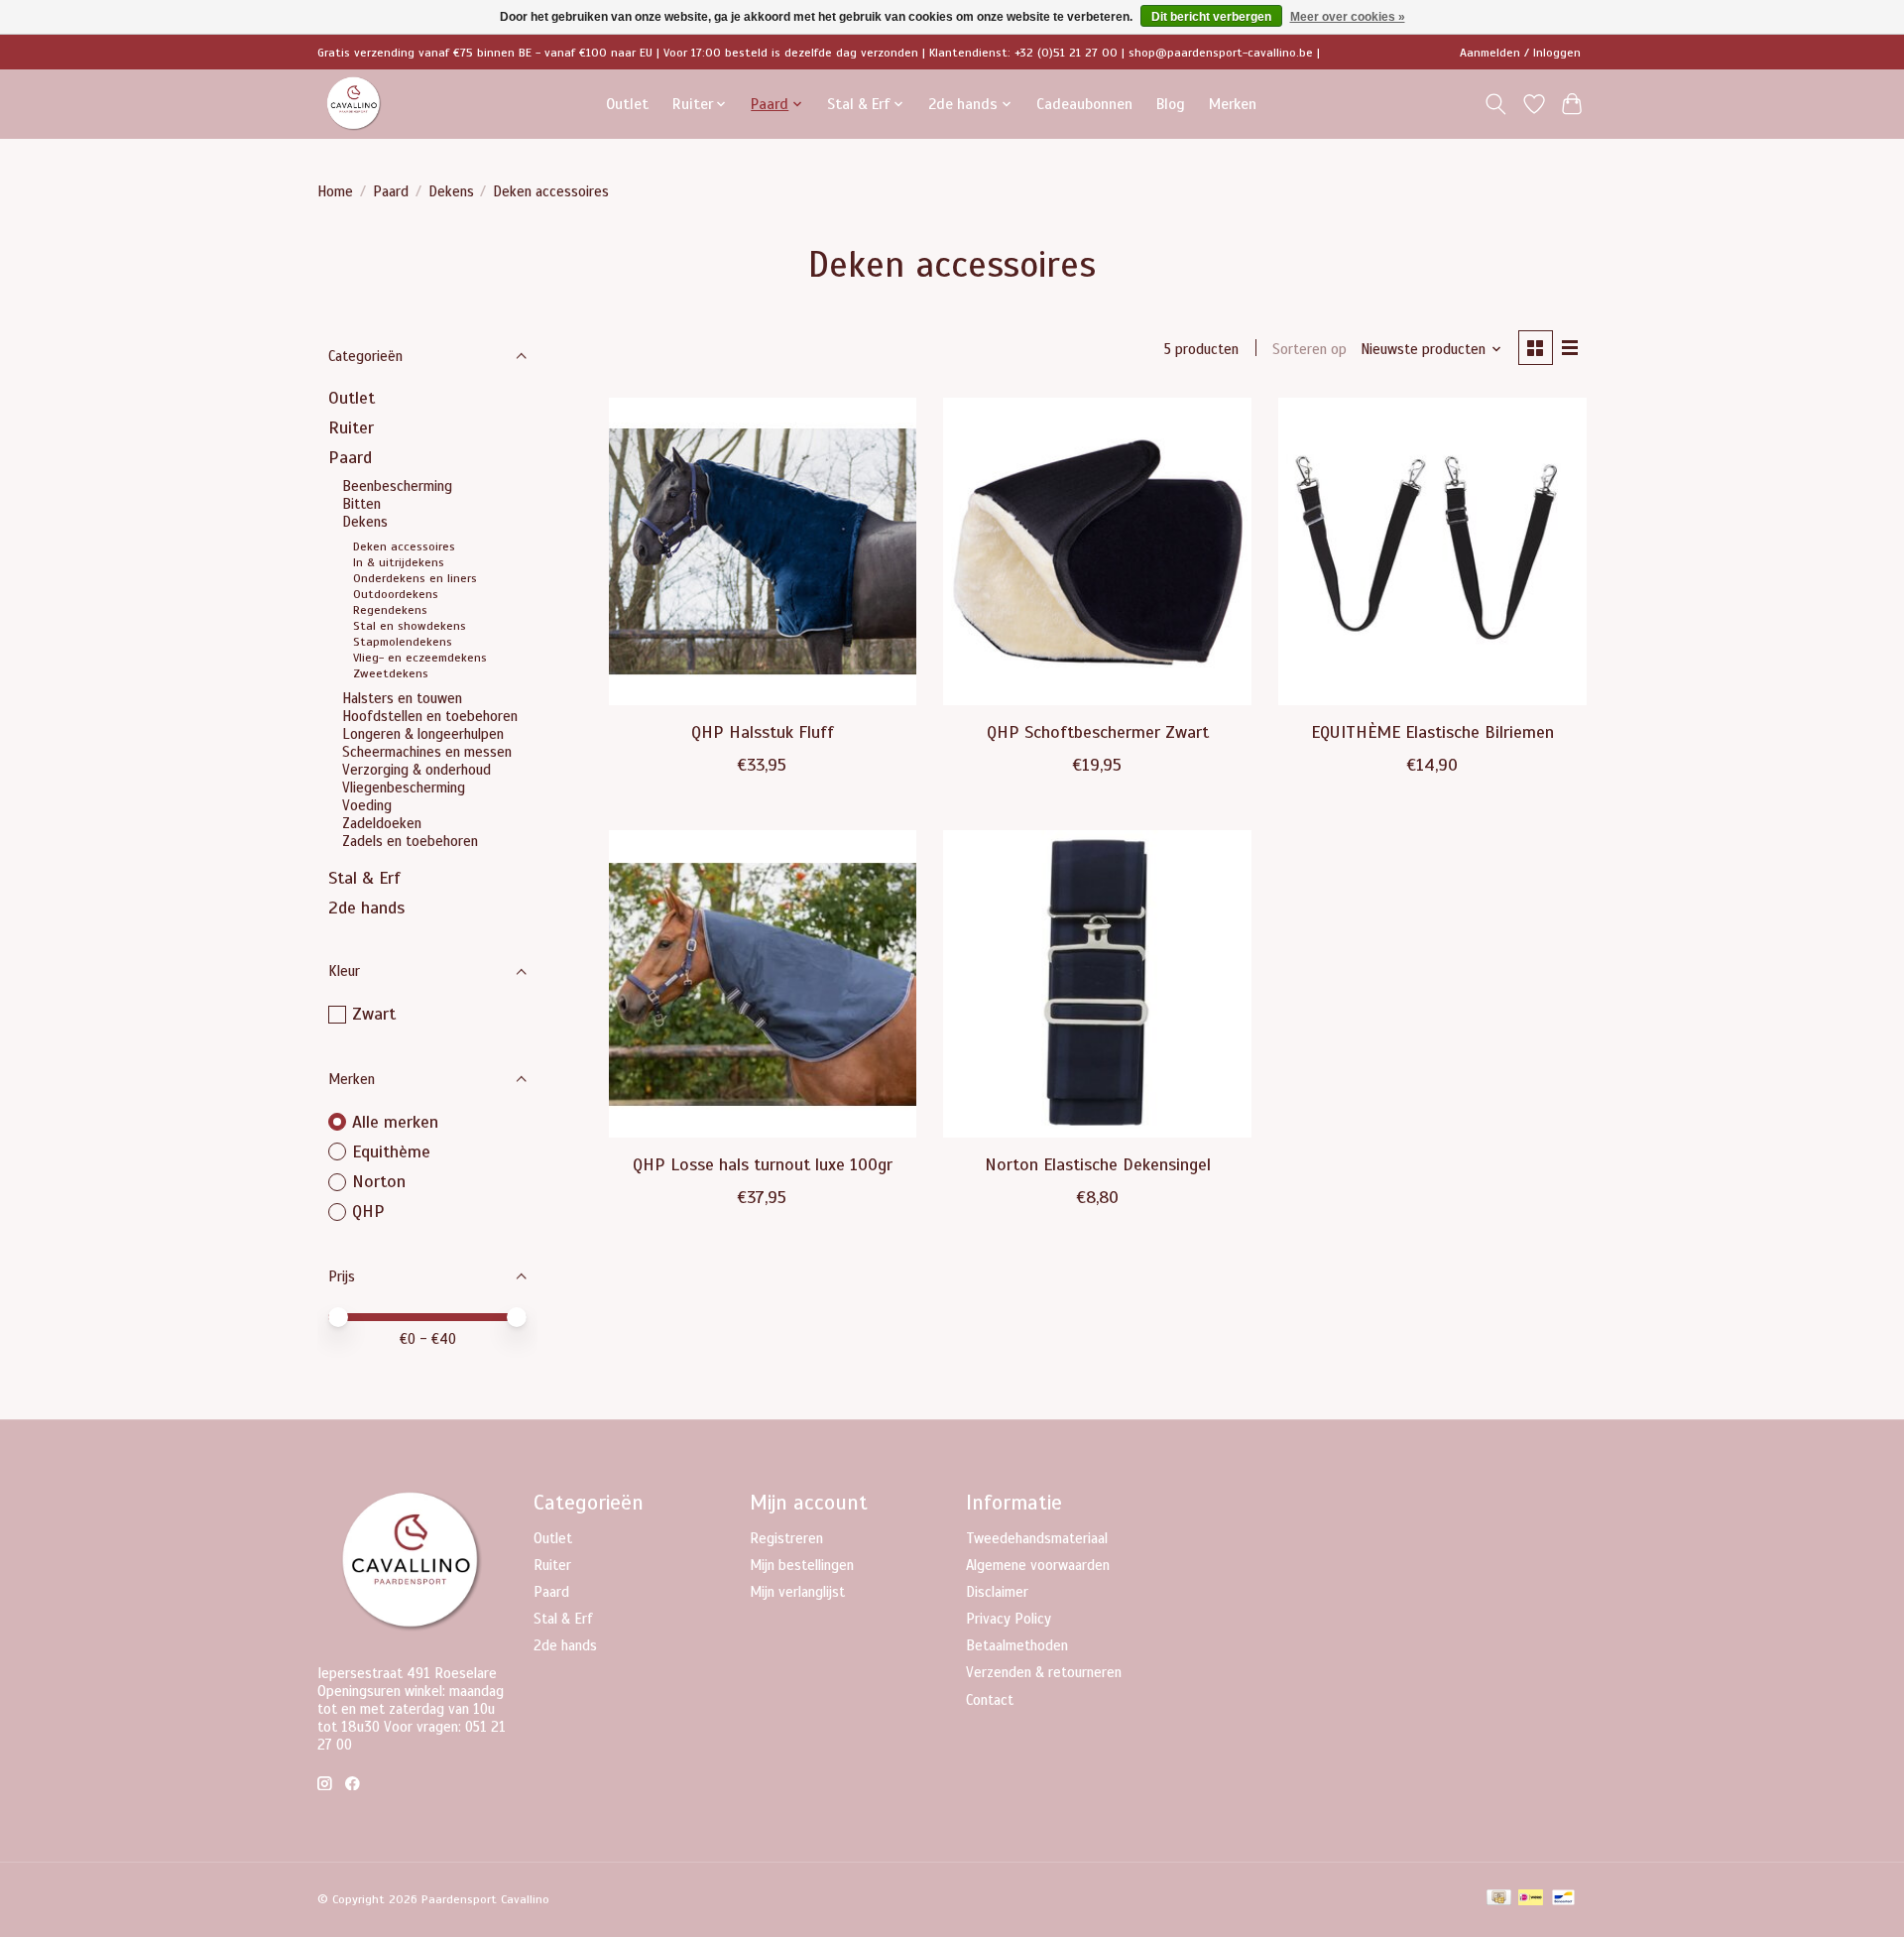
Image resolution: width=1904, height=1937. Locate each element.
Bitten (361, 504)
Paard (391, 191)
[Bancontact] (1563, 1899)
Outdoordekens (396, 594)
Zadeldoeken (382, 823)
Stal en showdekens (410, 626)
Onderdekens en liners (415, 578)
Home (335, 191)
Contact (990, 1700)
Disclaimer (997, 1592)
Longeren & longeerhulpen (423, 734)
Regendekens (390, 610)
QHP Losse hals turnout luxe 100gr (763, 1164)
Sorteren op (1309, 349)
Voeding (367, 805)
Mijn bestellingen (802, 1565)
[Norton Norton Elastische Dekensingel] (1097, 984)
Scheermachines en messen (427, 752)
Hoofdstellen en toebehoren (430, 716)
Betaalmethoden (1017, 1645)
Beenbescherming (397, 486)
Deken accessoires (404, 546)
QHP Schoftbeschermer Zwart (1098, 732)
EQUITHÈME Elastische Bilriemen (1432, 732)
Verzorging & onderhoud (416, 770)
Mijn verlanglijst (797, 1592)
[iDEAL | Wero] (1531, 1899)
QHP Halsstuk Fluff (763, 732)
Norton (379, 1181)
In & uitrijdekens (399, 562)
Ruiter (351, 427)
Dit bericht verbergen (1211, 17)
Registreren (786, 1538)
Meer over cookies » (1348, 17)
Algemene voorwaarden (1038, 1565)
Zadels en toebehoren (410, 841)
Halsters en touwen (402, 698)
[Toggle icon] (1496, 104)
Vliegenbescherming (404, 787)
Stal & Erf (364, 878)
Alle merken (395, 1122)
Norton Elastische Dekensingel (1098, 1164)
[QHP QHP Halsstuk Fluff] (763, 551)
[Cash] (1499, 1899)
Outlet (627, 104)
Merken (1233, 104)
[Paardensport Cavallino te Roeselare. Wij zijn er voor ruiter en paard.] (354, 104)
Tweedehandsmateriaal (1037, 1538)
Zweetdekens (391, 673)
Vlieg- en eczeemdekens (420, 658)
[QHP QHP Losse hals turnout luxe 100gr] (763, 984)
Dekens (451, 191)
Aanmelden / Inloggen (1520, 53)
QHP (368, 1211)
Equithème (391, 1151)
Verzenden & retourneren (1044, 1672)
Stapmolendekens (403, 642)
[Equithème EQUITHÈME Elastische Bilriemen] (1432, 551)
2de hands (366, 908)
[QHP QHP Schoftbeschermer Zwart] (1097, 551)
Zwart (374, 1014)
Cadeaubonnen (1084, 104)
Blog (1171, 104)
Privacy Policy (1009, 1619)
